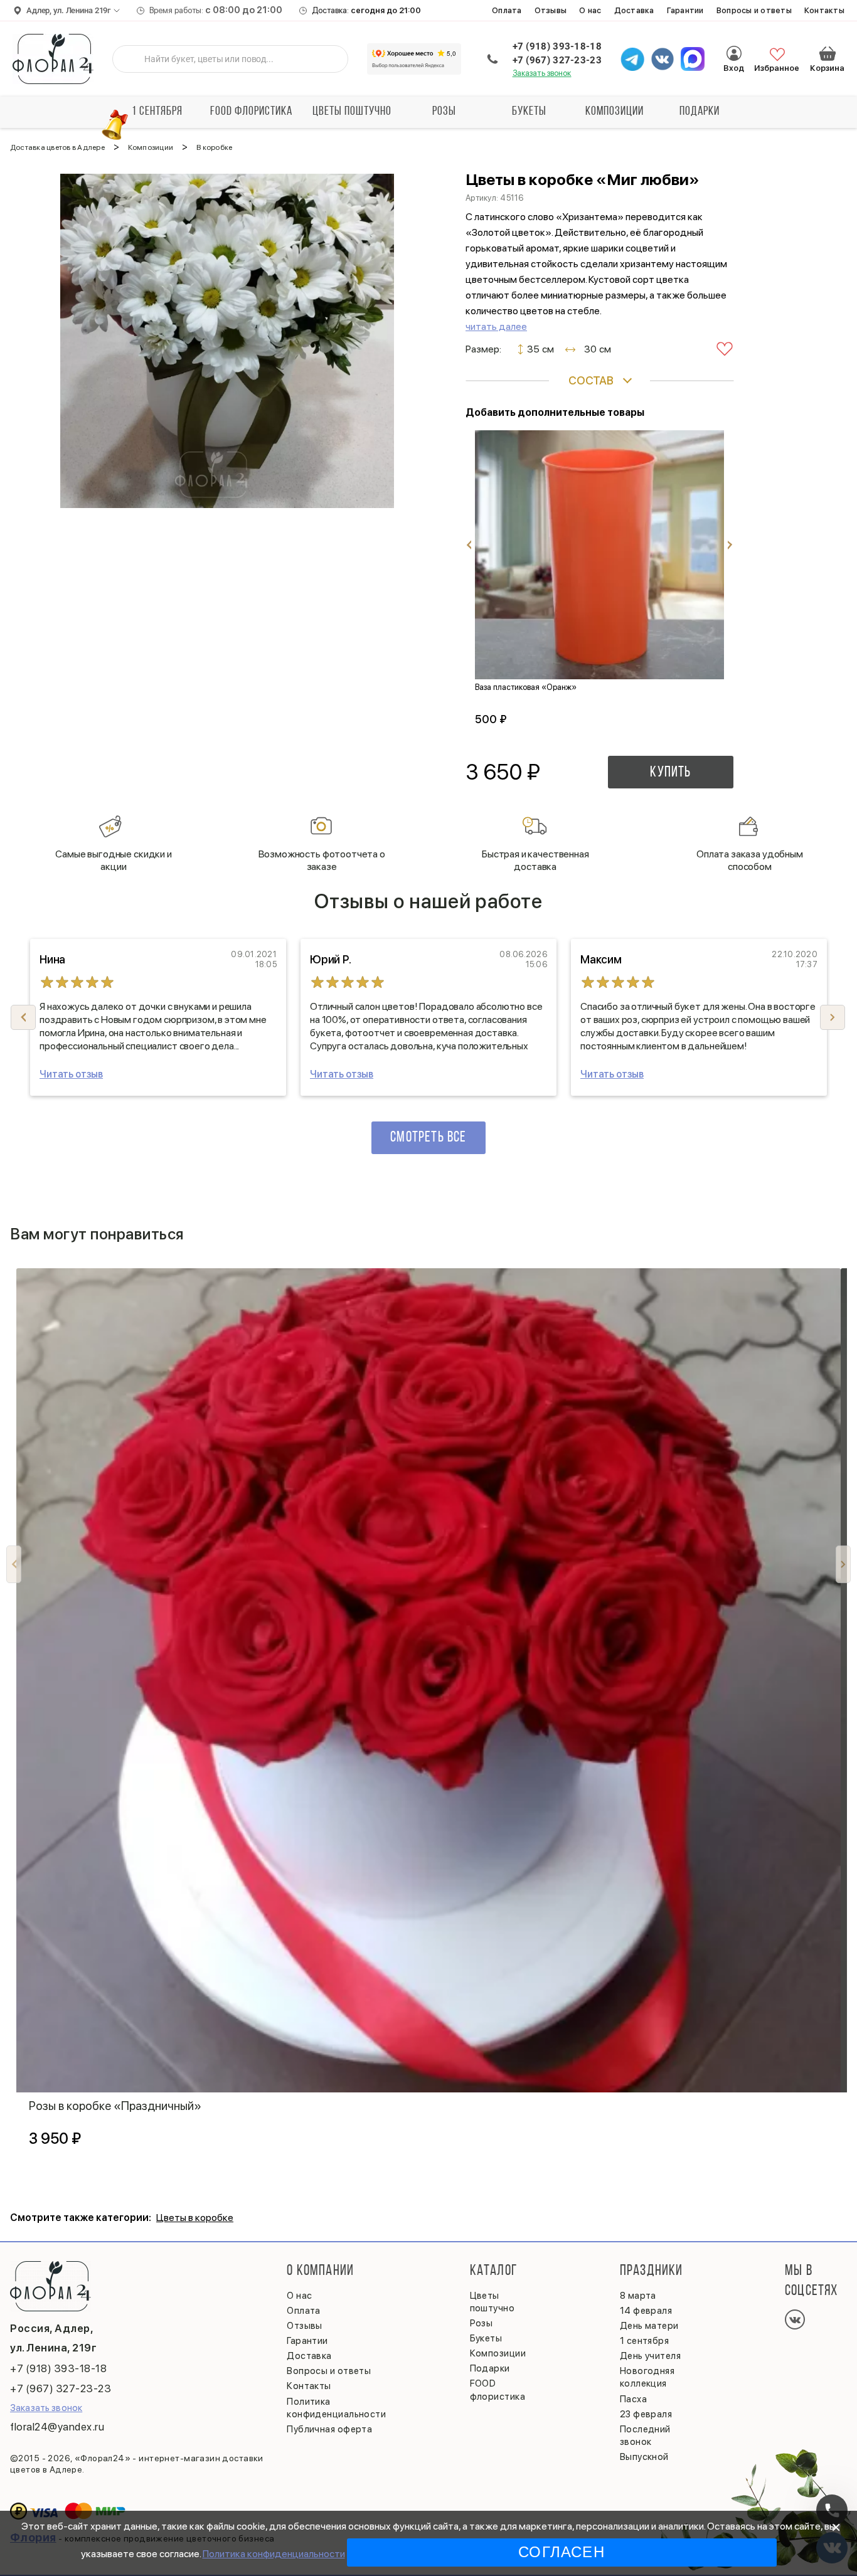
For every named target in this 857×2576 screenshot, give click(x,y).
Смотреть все (428, 1138)
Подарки (700, 112)
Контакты (824, 10)
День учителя (650, 2356)
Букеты (529, 112)
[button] (833, 1017)
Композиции (615, 112)
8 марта (638, 2296)
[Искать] (132, 59)
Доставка (634, 10)
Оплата (507, 10)
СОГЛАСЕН (562, 2552)
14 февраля (646, 2311)
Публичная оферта (329, 2429)
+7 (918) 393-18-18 (557, 46)
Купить (670, 773)
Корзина (828, 53)
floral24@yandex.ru (57, 2427)
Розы (444, 112)
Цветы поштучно (352, 112)
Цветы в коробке (195, 2218)
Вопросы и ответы (754, 10)
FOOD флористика (251, 112)
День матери (649, 2326)
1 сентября (157, 112)
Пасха (633, 2399)
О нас (590, 10)
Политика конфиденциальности (274, 2554)
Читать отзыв (71, 1074)
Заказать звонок (542, 73)
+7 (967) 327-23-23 (557, 60)
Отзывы (551, 10)
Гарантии (685, 10)
